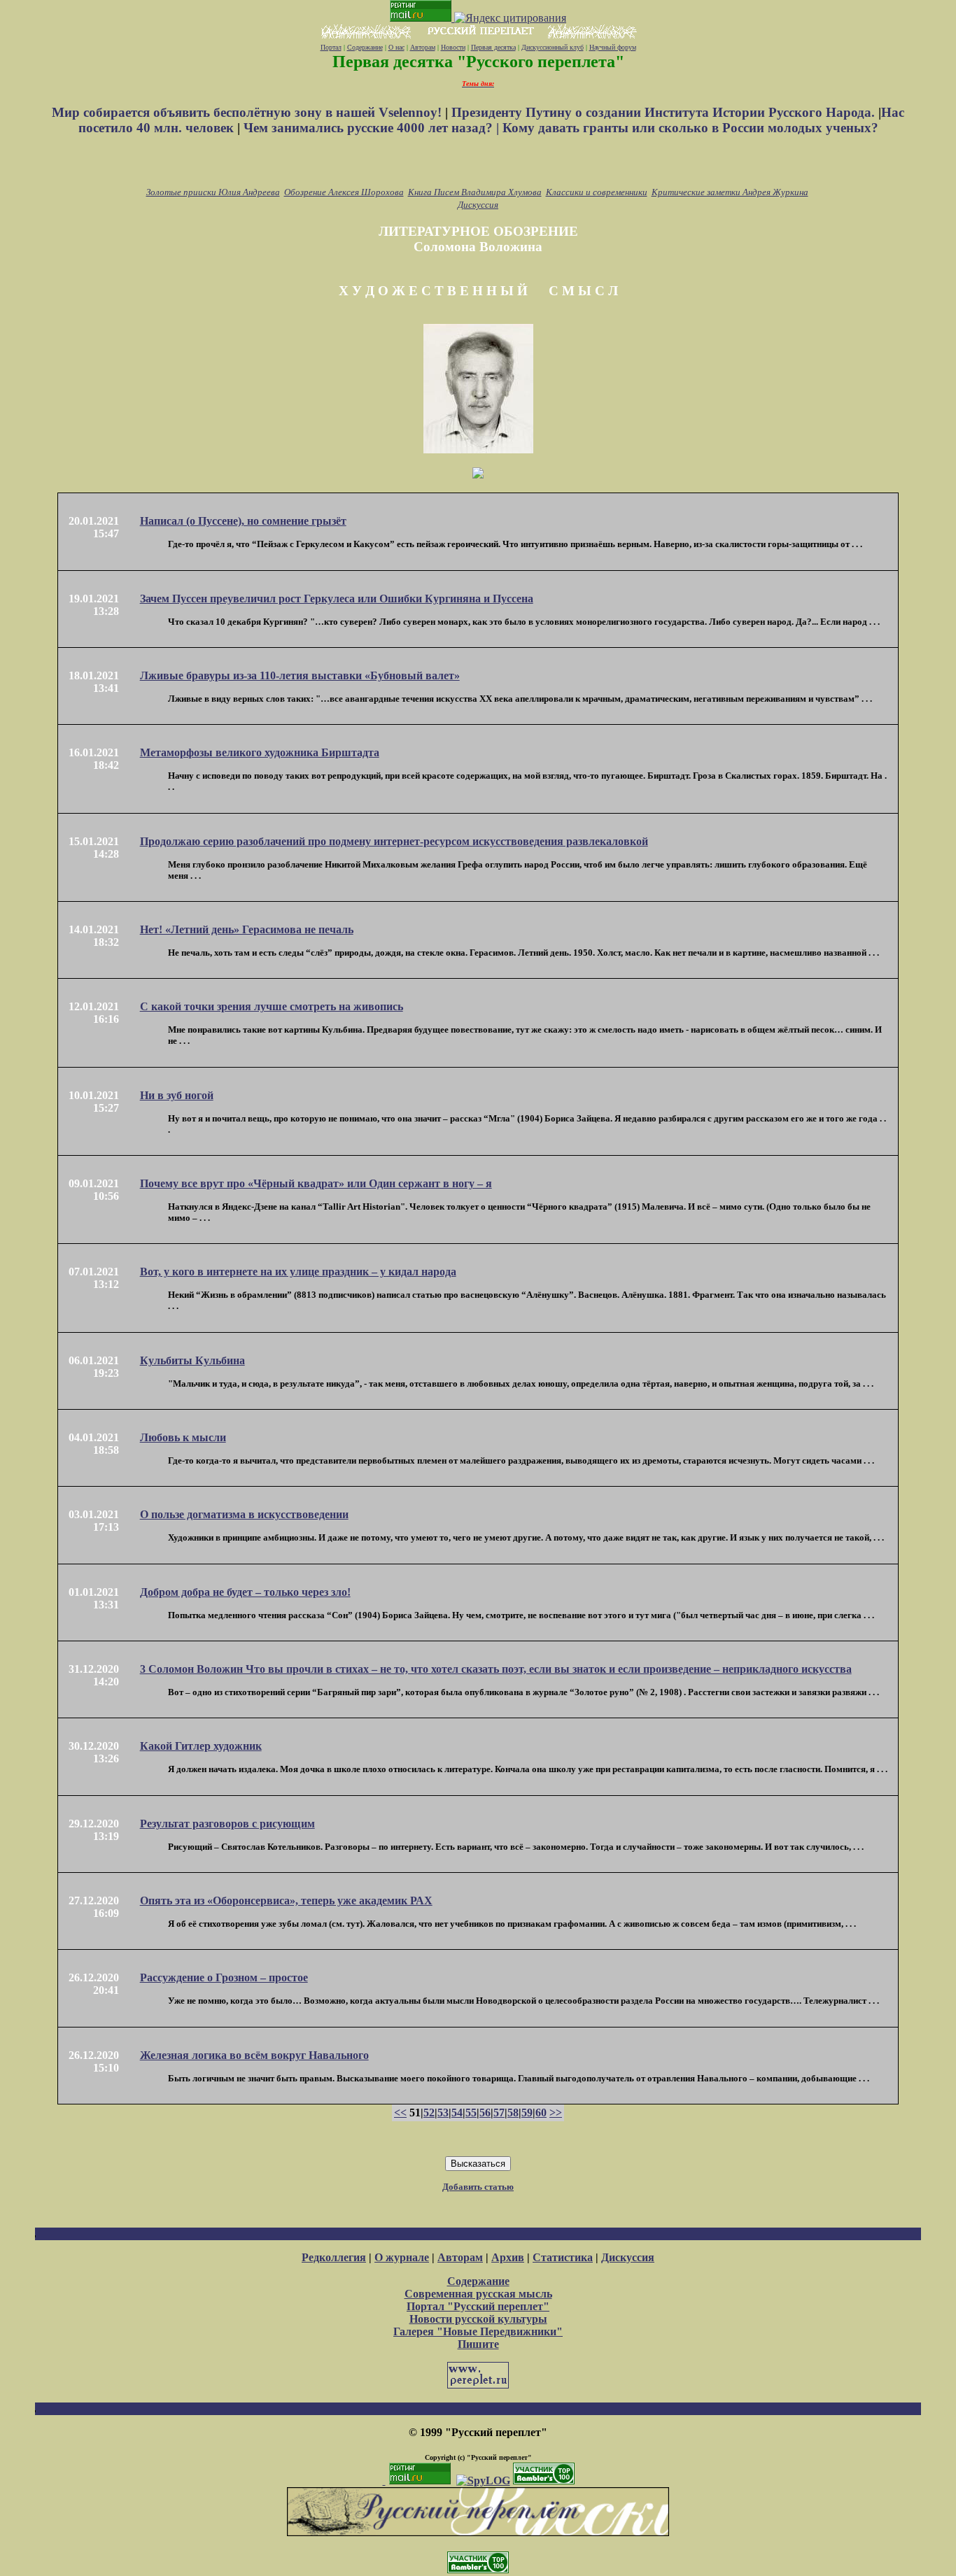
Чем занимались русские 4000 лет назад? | (373, 128)
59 (527, 2113)
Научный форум (613, 47)
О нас (396, 47)
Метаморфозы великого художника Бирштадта (260, 752)
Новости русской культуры (478, 2319)
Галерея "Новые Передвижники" (478, 2331)
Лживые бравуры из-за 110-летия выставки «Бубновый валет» (300, 675)
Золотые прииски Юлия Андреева (213, 192)
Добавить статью (478, 2187)
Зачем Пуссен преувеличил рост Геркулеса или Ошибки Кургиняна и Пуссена (337, 599)
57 (499, 2113)
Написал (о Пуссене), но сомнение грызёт (243, 521)
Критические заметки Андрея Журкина (730, 192)
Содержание (365, 47)
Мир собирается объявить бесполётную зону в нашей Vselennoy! (248, 112)
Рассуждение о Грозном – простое (224, 1977)
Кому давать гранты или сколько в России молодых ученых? (690, 128)
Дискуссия (478, 205)
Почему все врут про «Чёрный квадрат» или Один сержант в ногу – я (316, 1183)
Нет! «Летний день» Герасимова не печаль (247, 929)
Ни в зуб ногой (177, 1095)
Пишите (478, 2344)
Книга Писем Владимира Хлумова (475, 192)
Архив (508, 2257)
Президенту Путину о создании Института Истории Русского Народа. (665, 112)
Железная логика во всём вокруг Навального (254, 2055)
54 (457, 2113)
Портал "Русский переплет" (478, 2306)
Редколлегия (334, 2257)
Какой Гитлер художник (201, 1746)
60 (541, 2113)
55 (471, 2113)
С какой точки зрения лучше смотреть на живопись (272, 1006)
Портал (331, 47)
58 (513, 2113)
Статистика (563, 2257)
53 (443, 2113)
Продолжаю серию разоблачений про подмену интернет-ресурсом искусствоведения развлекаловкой (394, 841)
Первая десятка (493, 47)
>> (556, 2113)
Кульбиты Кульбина (192, 1360)
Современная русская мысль (478, 2294)
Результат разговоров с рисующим (227, 1824)
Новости (453, 47)
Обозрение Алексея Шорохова (344, 192)
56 (485, 2113)
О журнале (402, 2257)
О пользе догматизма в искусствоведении (244, 1514)
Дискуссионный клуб (553, 47)
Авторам (423, 47)
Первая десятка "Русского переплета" (478, 62)
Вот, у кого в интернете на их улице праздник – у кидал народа (298, 1272)
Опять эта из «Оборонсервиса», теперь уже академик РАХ (286, 1901)
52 (429, 2113)
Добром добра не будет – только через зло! (245, 1592)
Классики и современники (597, 192)
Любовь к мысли (183, 1437)
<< (400, 2113)
